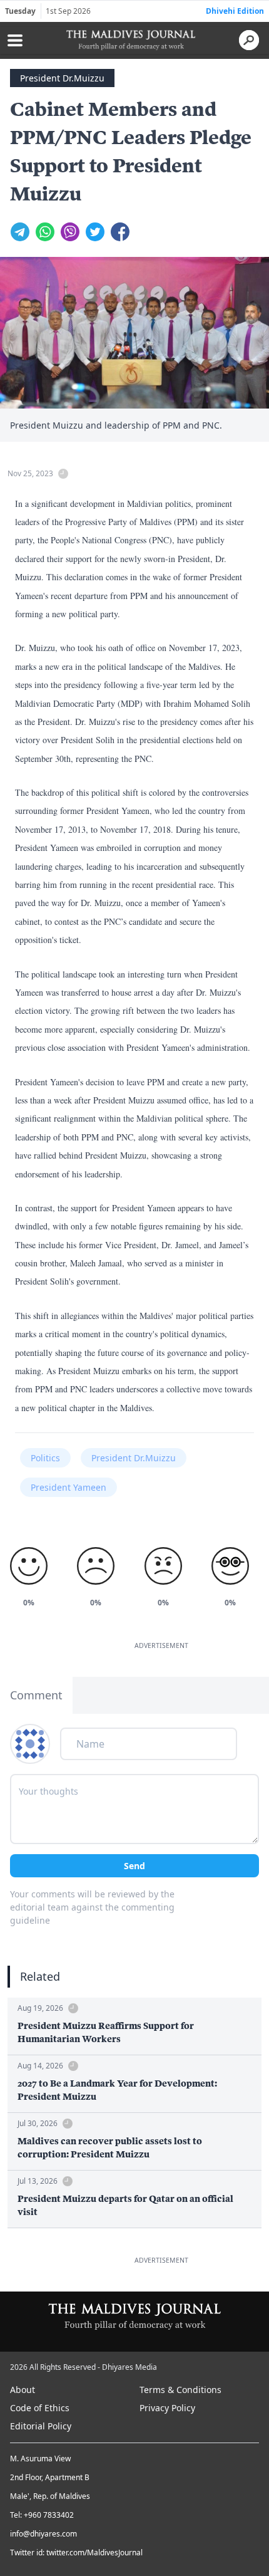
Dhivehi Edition (235, 11)
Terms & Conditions (180, 2390)
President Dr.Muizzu (62, 78)
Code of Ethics (40, 2408)
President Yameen (69, 1487)
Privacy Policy (167, 2408)
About (23, 2390)
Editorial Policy (41, 2426)
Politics (45, 1458)
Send (134, 1866)
